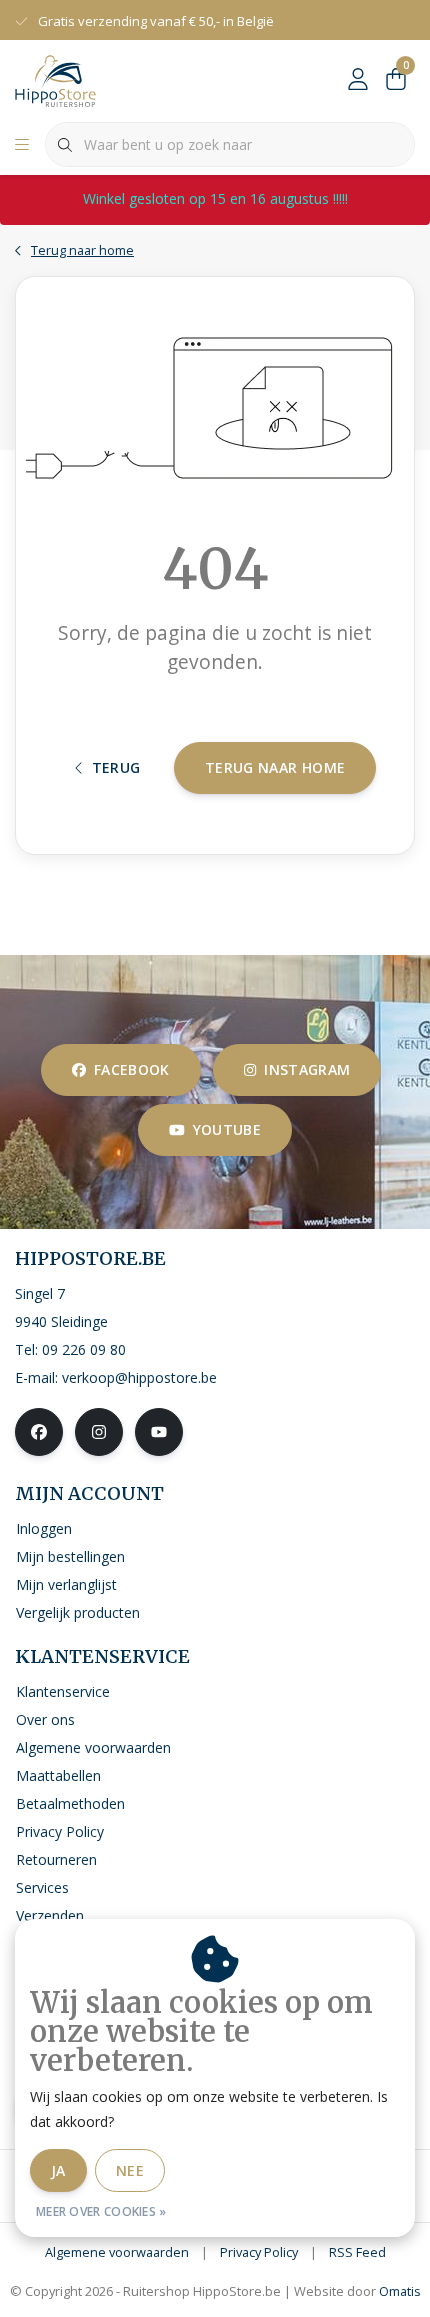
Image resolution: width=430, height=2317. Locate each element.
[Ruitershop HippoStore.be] (55, 79)
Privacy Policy (259, 2252)
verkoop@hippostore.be (139, 1377)
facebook (132, 1069)
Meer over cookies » (101, 2211)
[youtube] (159, 1432)
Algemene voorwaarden (117, 2252)
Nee (130, 2170)
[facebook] (39, 1432)
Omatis (400, 2291)
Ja (58, 2170)
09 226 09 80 (84, 1349)
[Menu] (22, 145)
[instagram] (99, 1432)
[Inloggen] (358, 80)
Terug (116, 767)
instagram (307, 1069)
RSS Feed (357, 2252)
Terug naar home (275, 767)
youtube (227, 1129)
